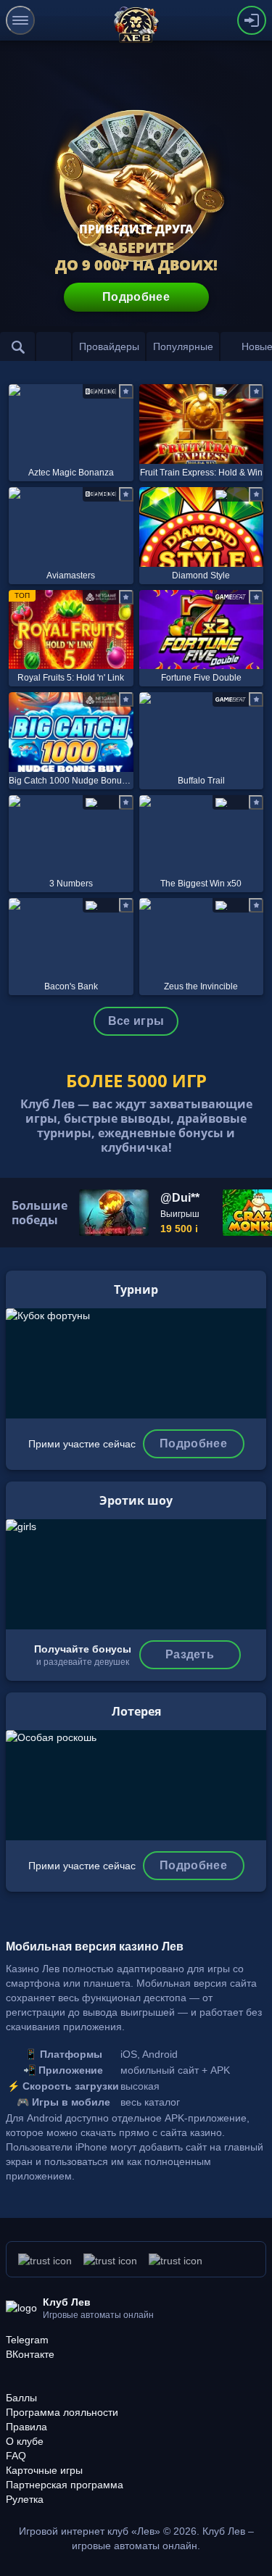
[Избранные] (54, 346)
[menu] (20, 20)
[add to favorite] (126, 391)
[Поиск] (17, 346)
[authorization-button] (252, 20)
